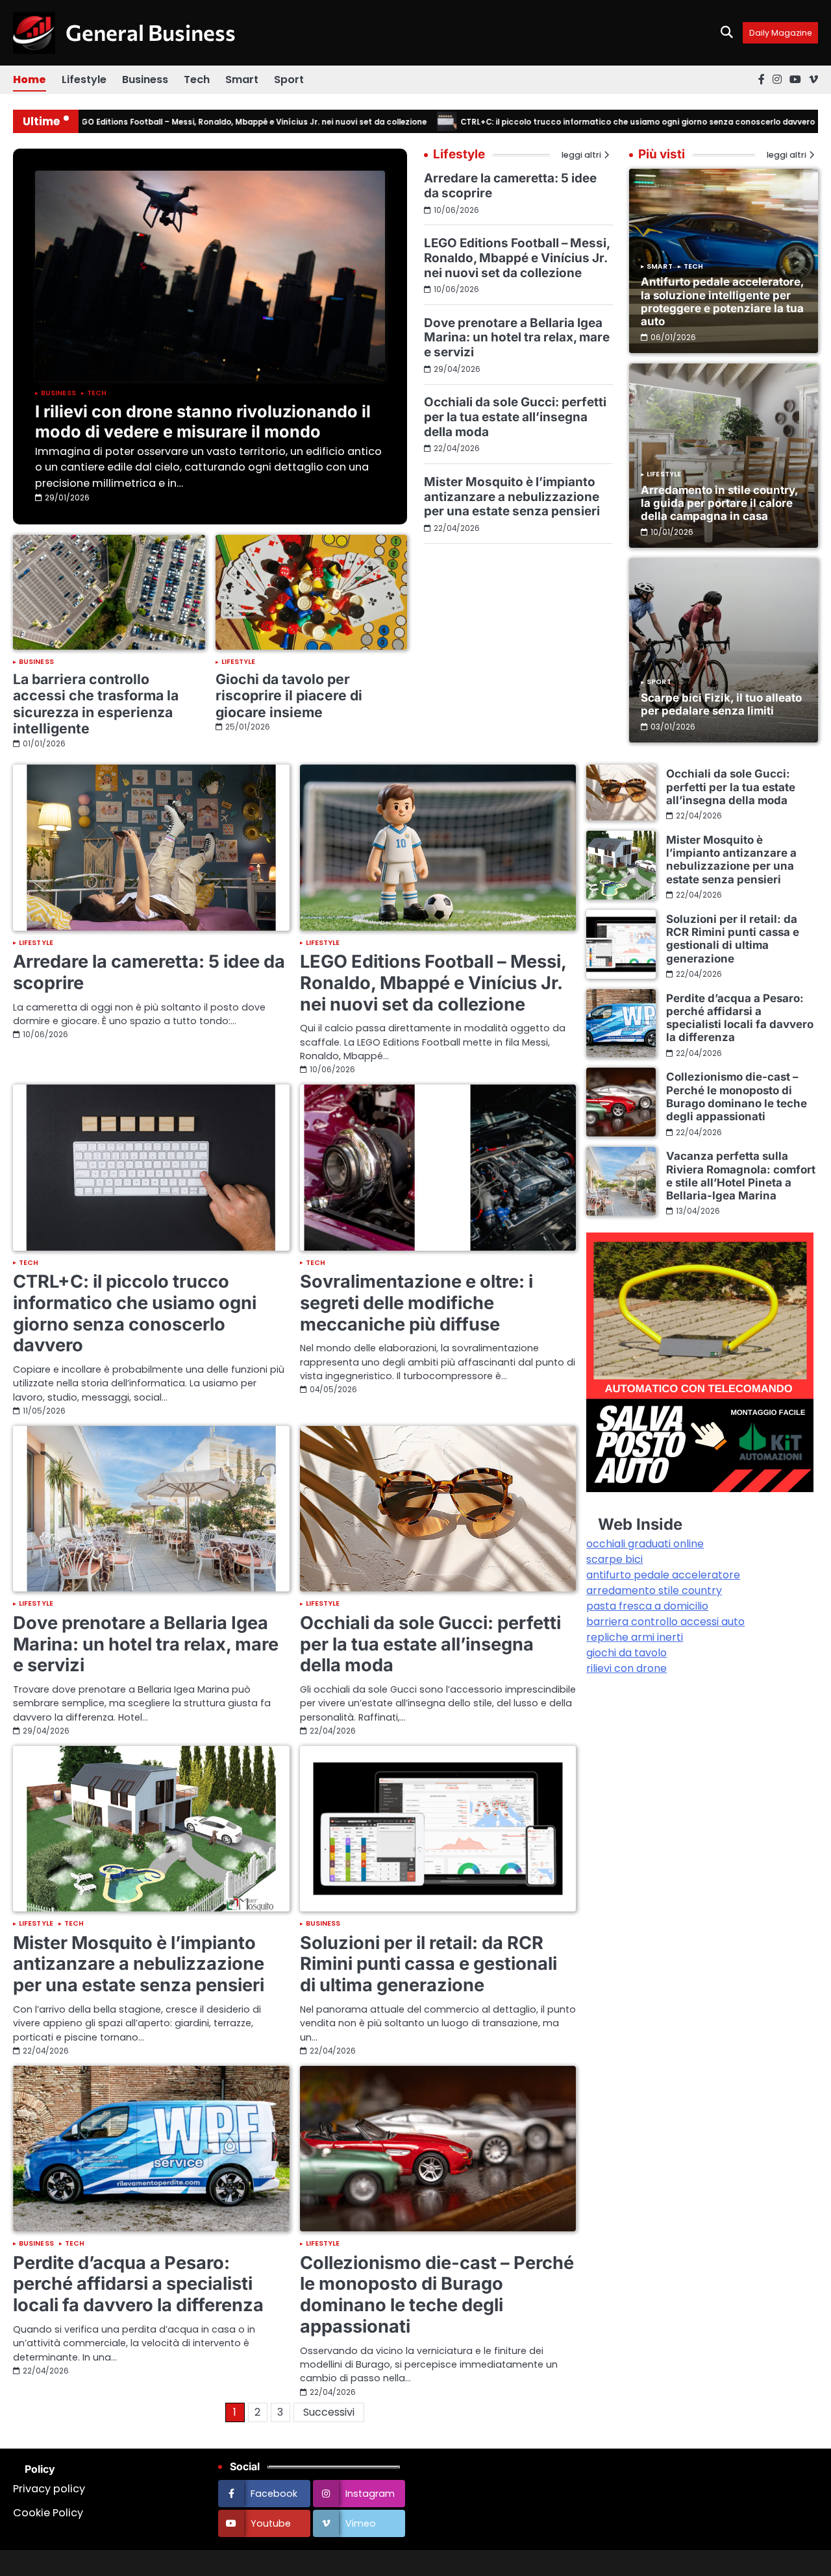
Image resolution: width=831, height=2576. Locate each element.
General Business (151, 32)
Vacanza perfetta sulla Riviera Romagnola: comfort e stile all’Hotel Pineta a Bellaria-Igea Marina (741, 1176)
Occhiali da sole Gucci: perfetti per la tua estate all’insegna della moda (515, 417)
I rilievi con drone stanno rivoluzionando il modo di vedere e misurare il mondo (203, 421)
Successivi (329, 2412)
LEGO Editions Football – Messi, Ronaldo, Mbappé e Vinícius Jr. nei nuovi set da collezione (201, 122)
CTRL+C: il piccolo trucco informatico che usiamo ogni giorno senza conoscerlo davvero (588, 122)
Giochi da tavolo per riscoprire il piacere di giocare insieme (289, 695)
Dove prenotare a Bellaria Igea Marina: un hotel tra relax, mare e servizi (517, 337)
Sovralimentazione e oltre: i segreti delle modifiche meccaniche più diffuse (416, 1303)
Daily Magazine (780, 33)
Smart (242, 80)
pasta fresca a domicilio (647, 1606)
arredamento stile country (654, 1590)
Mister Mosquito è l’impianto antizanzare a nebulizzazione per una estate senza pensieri (512, 497)
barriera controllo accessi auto (665, 1622)
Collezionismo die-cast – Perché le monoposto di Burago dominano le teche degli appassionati (437, 2295)
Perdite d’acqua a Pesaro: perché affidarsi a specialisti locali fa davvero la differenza (138, 2284)
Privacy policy (49, 2489)
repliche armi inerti (635, 1637)
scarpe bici (614, 1559)
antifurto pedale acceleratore (663, 1575)
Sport (289, 80)
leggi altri (787, 155)
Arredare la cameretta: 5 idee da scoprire (510, 186)
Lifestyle (84, 80)
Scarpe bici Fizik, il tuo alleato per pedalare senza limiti (721, 704)
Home (30, 80)
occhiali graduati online (645, 1544)
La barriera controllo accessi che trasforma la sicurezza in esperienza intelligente (96, 704)
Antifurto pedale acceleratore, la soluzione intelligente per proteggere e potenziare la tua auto (722, 301)
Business (145, 80)
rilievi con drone (626, 1668)
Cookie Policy (48, 2513)
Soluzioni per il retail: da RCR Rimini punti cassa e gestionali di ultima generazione (428, 1964)
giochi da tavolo (626, 1653)
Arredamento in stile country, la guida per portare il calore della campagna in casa (719, 503)
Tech (197, 80)
